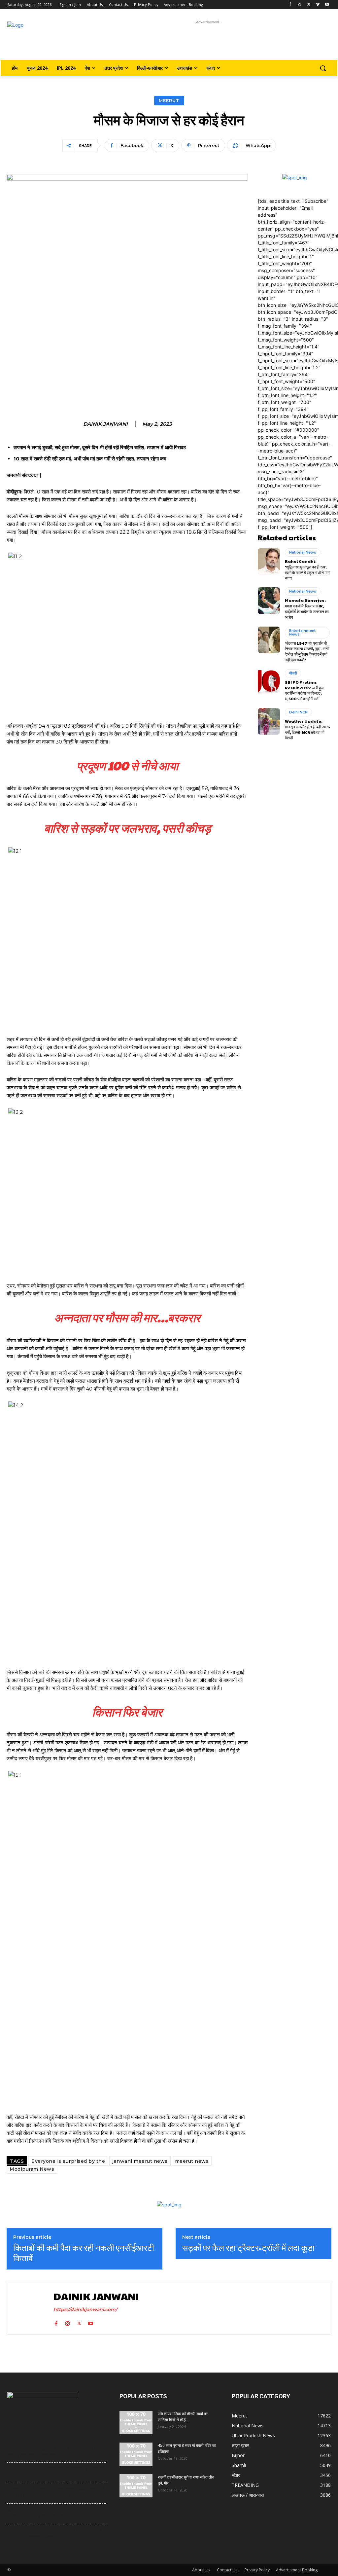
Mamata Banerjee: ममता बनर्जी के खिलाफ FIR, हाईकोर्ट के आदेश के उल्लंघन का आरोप (307, 608)
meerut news (192, 2161)
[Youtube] (327, 5)
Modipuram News (32, 2169)
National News (303, 552)
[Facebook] (290, 5)
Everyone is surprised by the (68, 2161)
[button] (323, 68)
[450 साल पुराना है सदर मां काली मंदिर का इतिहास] (136, 2454)
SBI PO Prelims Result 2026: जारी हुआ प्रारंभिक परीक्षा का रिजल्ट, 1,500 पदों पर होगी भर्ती (305, 690)
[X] (309, 5)
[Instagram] (300, 5)
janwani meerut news (140, 2161)
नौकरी (293, 673)
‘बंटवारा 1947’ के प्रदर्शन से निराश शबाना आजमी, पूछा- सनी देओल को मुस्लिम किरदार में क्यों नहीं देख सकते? (307, 651)
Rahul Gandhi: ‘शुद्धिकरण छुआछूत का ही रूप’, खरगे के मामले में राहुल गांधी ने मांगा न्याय (308, 569)
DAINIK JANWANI (105, 424)
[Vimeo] (318, 5)
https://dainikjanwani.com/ (85, 2309)
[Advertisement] (208, 40)
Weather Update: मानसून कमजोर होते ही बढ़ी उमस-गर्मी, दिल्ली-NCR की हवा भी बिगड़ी (308, 729)
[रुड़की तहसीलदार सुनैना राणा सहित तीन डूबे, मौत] (136, 2486)
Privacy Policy (257, 2570)
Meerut (169, 100)
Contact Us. (228, 2570)
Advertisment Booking (297, 2570)
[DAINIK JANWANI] (29, 2308)
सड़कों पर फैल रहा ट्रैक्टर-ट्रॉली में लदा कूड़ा (248, 2248)
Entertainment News (302, 632)
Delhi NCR (298, 712)
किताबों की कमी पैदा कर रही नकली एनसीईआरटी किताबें (84, 2253)
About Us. (201, 2570)
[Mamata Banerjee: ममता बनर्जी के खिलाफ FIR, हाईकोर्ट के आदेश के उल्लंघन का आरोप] (269, 600)
